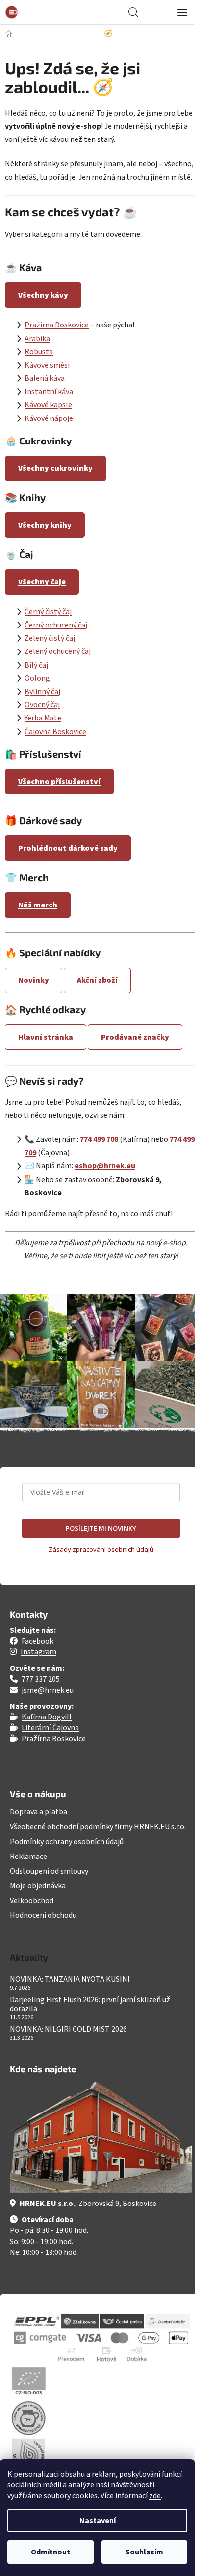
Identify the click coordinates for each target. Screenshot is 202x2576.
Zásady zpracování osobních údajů (101, 1549)
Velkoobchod (32, 1901)
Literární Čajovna (50, 1728)
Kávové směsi (47, 365)
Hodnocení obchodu (43, 1915)
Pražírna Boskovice (57, 325)
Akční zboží (97, 980)
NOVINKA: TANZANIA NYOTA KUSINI (70, 1980)
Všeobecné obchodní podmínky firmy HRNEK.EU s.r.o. (98, 1827)
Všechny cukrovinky (55, 468)
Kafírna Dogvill (47, 1717)
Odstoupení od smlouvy (49, 1871)
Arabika (37, 339)
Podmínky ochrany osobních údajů (67, 1842)
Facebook (38, 1641)
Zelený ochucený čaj (58, 651)
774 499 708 (99, 1139)
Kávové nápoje (49, 418)
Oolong (37, 678)
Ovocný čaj (42, 705)
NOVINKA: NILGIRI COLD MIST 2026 (68, 2030)
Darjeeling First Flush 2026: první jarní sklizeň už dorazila (90, 2005)
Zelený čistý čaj (50, 638)
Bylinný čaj (42, 692)
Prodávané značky (135, 1037)
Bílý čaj (36, 665)
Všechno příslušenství (59, 782)
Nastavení (98, 2521)
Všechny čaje (42, 582)
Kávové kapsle (48, 405)
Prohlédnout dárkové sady (68, 848)
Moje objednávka (38, 1886)
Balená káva (45, 378)
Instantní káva (49, 392)
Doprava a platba (38, 1812)
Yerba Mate (43, 718)
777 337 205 (41, 1679)
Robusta (39, 352)
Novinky (34, 980)
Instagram (38, 1652)
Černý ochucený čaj (56, 625)
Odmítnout (50, 2552)
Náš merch (38, 905)
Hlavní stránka (46, 1037)
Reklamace (28, 1857)
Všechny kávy (43, 295)
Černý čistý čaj (48, 612)
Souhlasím (144, 2552)
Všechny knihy (45, 525)
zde (155, 2496)
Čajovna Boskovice (55, 732)
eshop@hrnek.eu (105, 1166)
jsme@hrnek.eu (48, 1690)
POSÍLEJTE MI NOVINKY (101, 1528)
